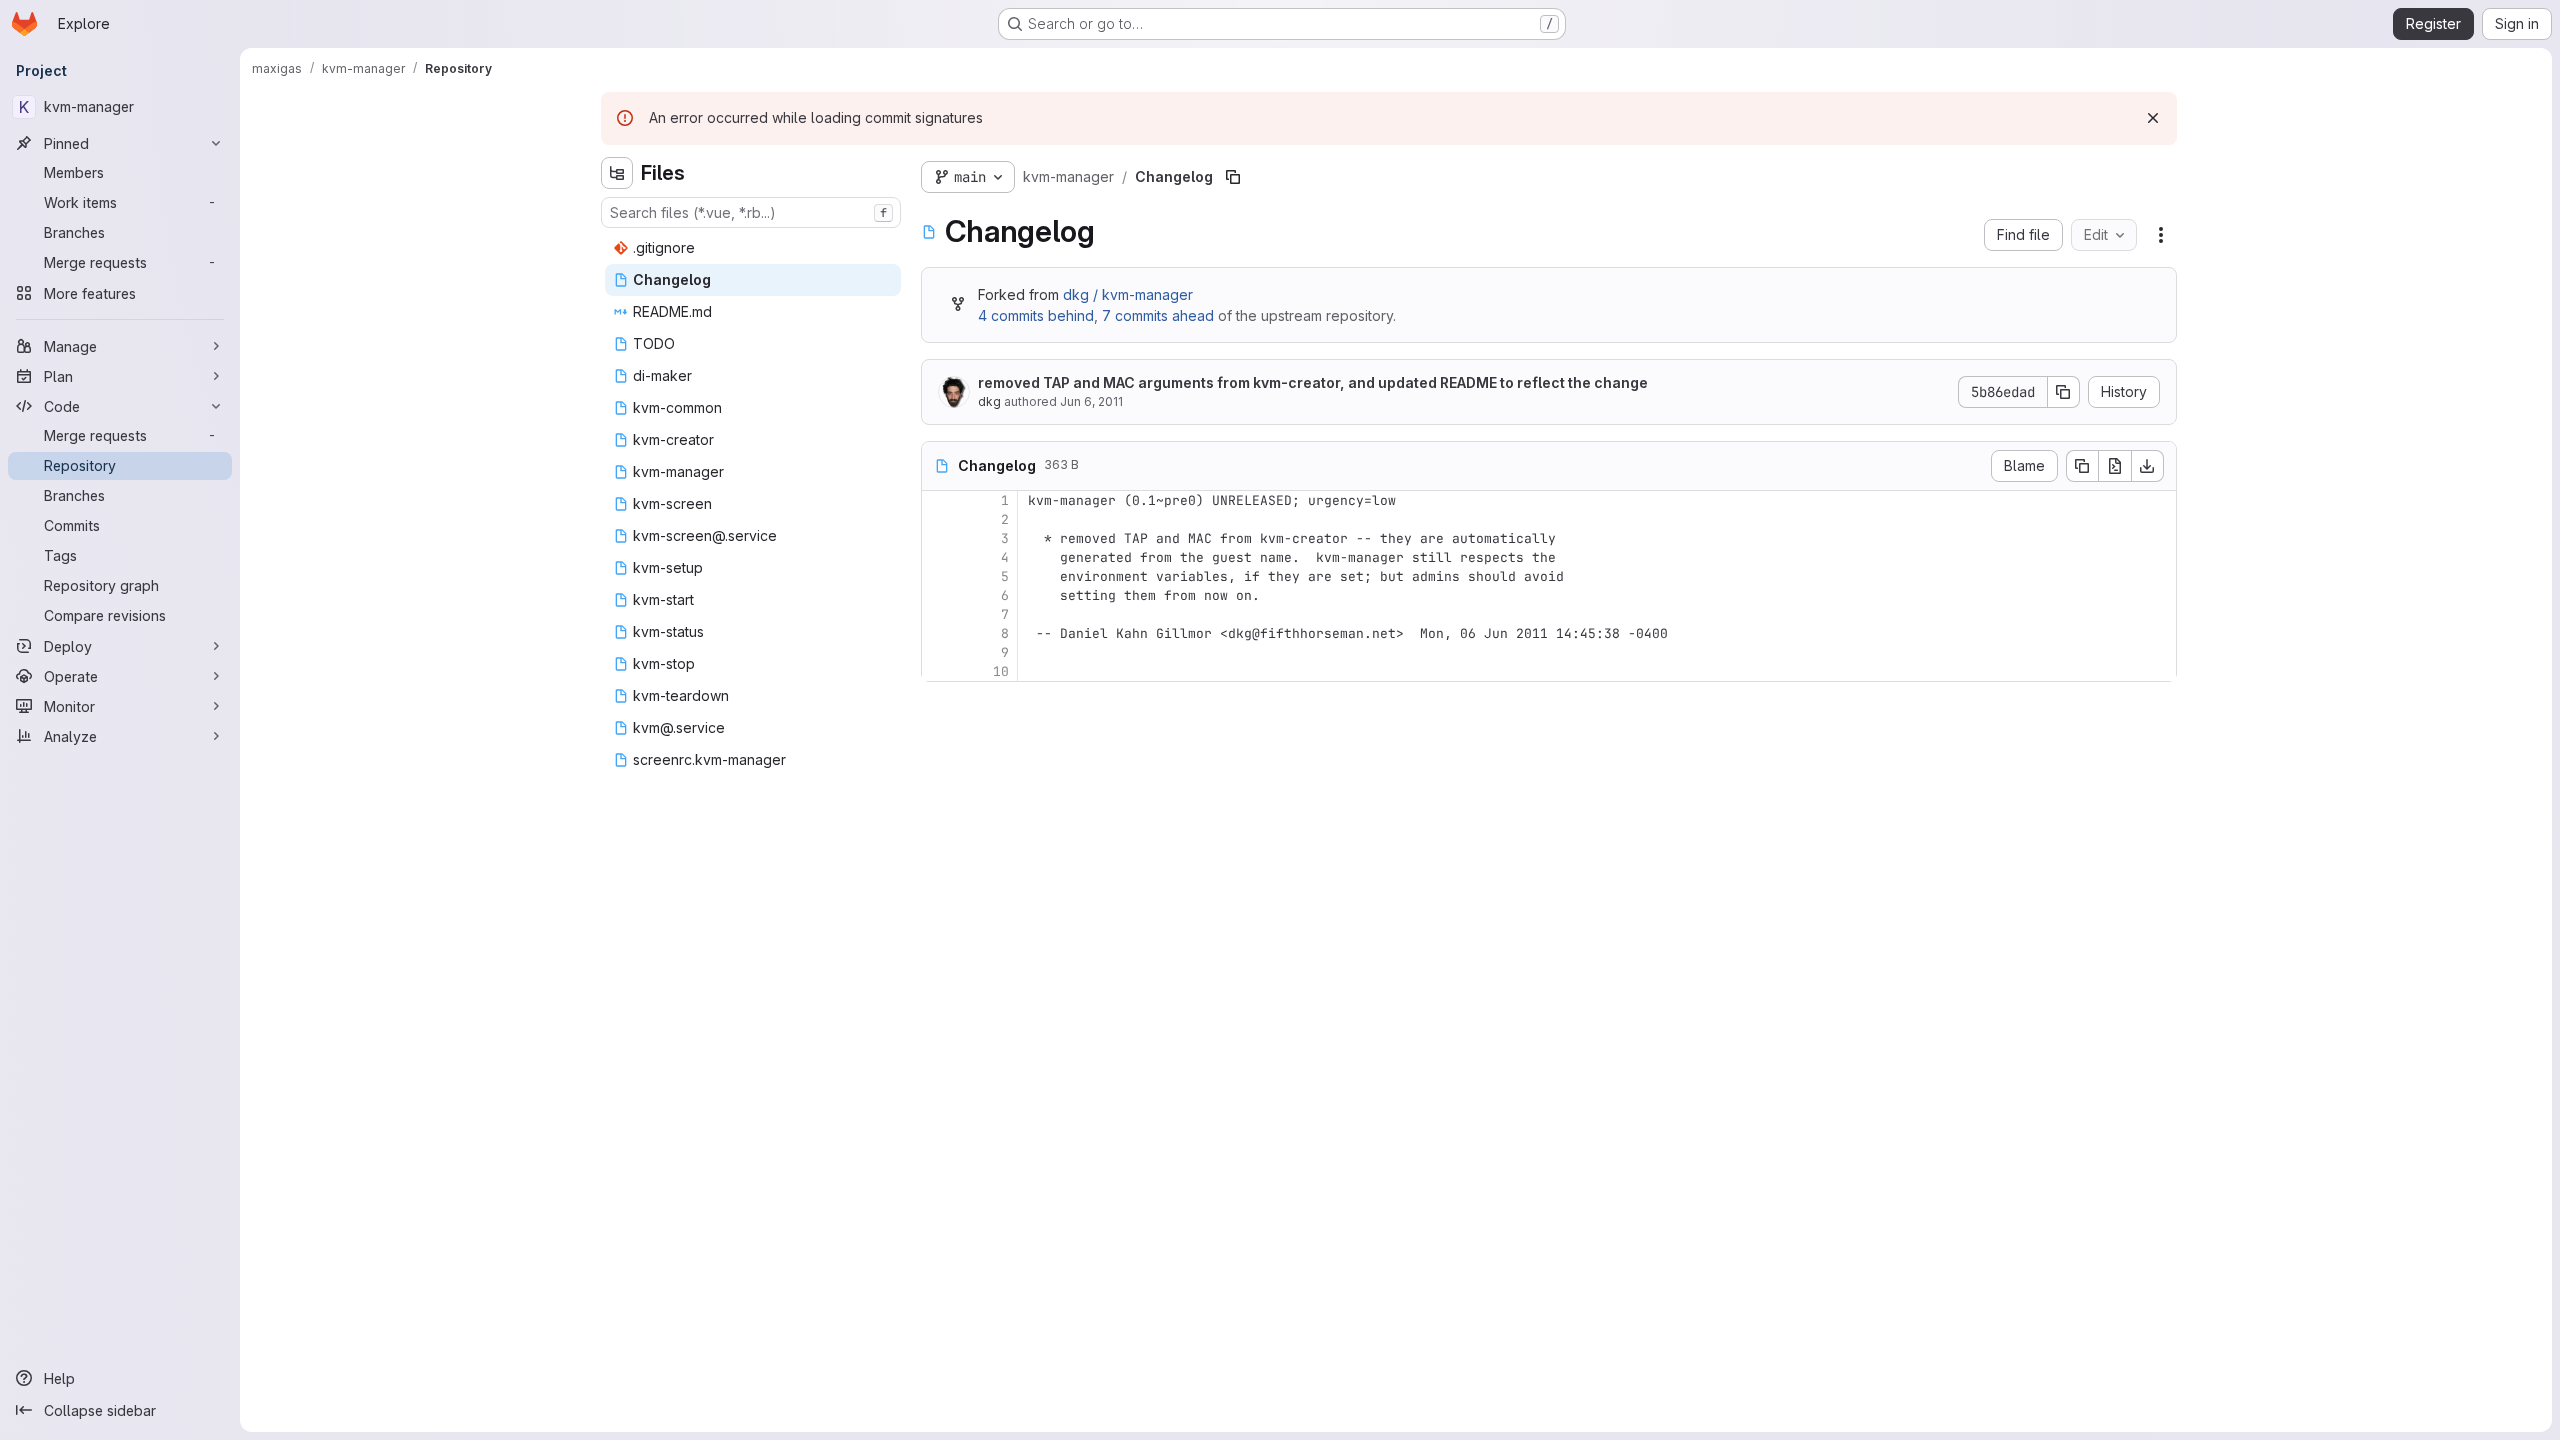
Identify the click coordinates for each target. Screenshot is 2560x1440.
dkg (989, 401)
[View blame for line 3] (939, 538)
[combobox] (751, 212)
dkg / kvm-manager (1128, 294)
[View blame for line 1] (939, 500)
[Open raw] (2115, 466)
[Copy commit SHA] (2064, 392)
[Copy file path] (1233, 177)
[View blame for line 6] (939, 595)
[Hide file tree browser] (617, 173)
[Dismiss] (2153, 118)
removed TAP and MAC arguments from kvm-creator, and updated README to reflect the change (1313, 382)
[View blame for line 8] (939, 633)
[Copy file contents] (2082, 466)
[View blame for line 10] (939, 671)
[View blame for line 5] (939, 576)
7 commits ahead (1158, 315)
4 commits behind (1036, 315)
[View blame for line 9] (939, 652)
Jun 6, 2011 (1091, 401)
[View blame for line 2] (939, 519)
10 (1001, 671)
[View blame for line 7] (939, 614)
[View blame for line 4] (939, 557)
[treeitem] (753, 248)
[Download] (2148, 466)
